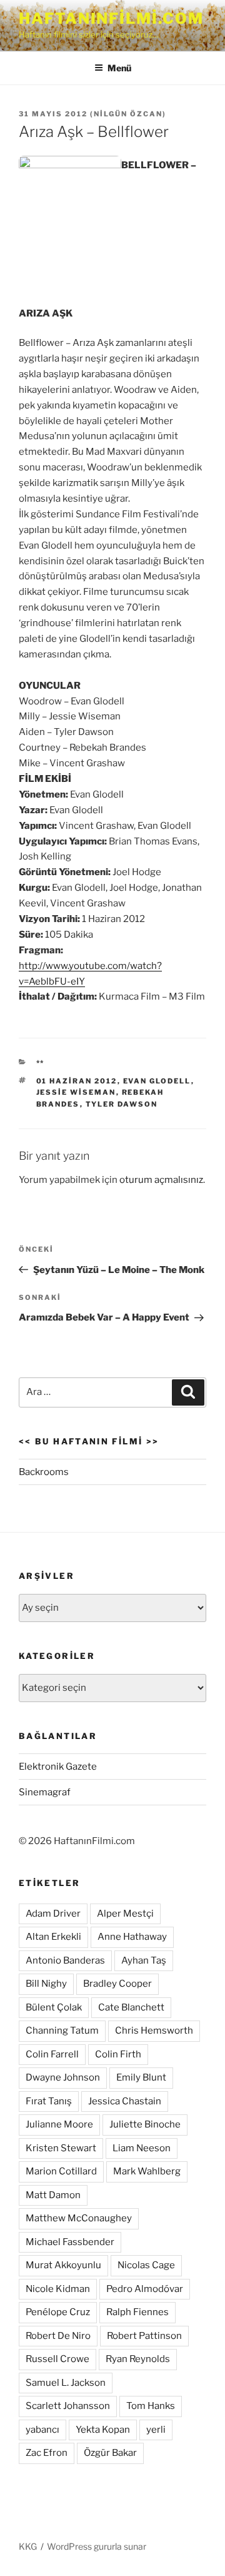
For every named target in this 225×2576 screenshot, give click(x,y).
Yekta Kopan (103, 2430)
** (41, 1063)
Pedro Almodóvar (145, 2289)
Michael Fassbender (70, 2242)
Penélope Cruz (58, 2312)
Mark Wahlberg (147, 2171)
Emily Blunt (141, 2077)
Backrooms (44, 1472)
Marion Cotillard (61, 2171)
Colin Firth (118, 2054)
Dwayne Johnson (63, 2077)
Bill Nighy (46, 1984)
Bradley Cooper (117, 1984)
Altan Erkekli (53, 1937)
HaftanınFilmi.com (111, 18)
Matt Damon (53, 2195)
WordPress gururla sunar (97, 2546)
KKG (28, 2546)
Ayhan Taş (144, 1960)
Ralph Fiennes (137, 2312)
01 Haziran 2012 (77, 1081)
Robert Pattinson (144, 2336)
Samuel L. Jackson (66, 2383)
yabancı (42, 2430)
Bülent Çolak (54, 2007)
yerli (156, 2430)
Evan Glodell (157, 1081)
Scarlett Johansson (68, 2406)
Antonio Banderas (65, 1960)
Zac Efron (47, 2453)
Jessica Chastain (125, 2101)
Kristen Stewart (61, 2148)
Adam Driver (53, 1914)
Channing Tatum (62, 2031)
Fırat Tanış (49, 2101)
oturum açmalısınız (161, 1180)
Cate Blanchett (131, 2007)
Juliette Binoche (145, 2124)
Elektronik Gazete (58, 1767)
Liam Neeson (142, 2148)
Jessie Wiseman (76, 1092)
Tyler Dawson (122, 1104)
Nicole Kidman (58, 2289)
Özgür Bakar (110, 2453)
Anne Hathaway (132, 1937)
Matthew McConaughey (79, 2218)
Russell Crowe (57, 2359)
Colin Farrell (52, 2054)
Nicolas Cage (146, 2265)
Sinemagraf (45, 1792)
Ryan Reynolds (138, 2359)
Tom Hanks (151, 2406)
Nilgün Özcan (128, 114)
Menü (119, 68)
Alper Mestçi (125, 1914)
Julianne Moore (59, 2124)
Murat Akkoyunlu (63, 2265)
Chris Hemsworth (154, 2031)
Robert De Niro (58, 2336)
